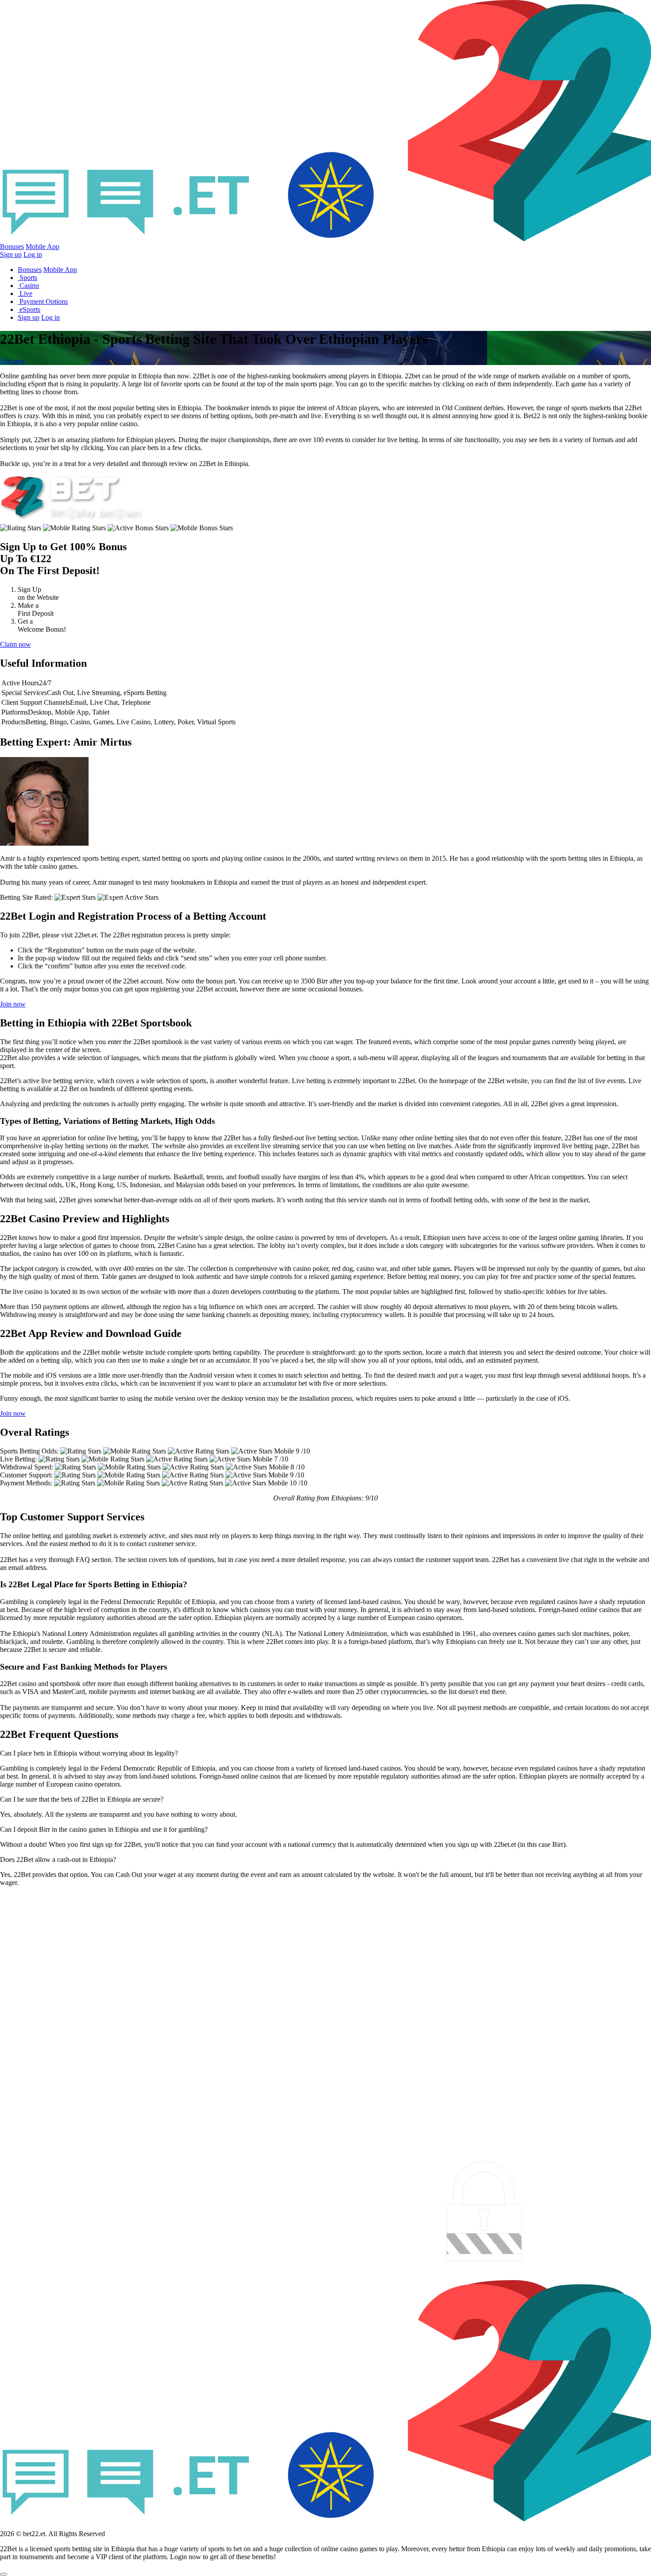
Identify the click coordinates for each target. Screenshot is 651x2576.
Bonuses (12, 247)
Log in (33, 254)
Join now (13, 361)
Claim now (15, 644)
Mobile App (43, 247)
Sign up (11, 254)
